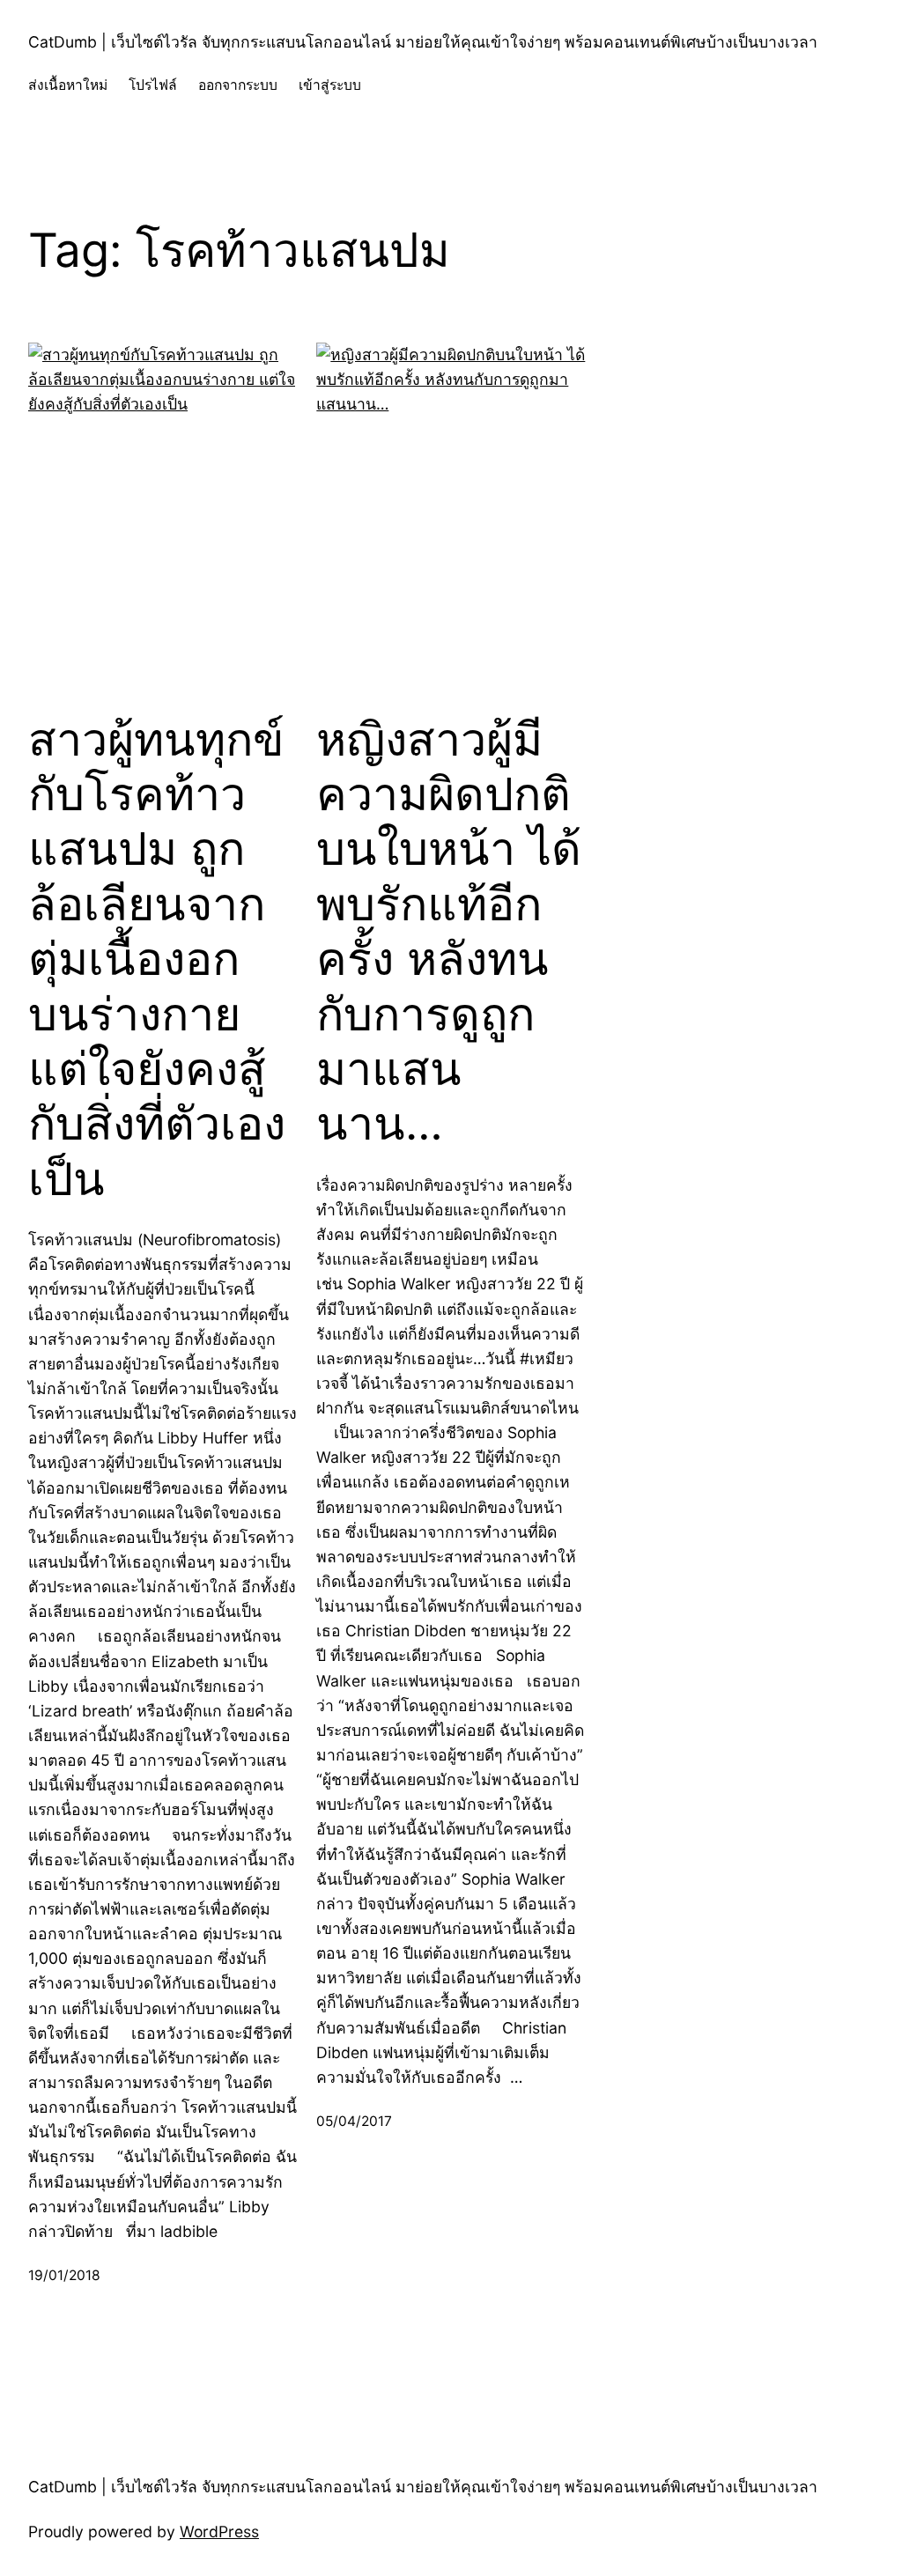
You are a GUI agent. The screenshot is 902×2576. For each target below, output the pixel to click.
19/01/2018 (64, 2275)
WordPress (219, 2532)
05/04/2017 (354, 2121)
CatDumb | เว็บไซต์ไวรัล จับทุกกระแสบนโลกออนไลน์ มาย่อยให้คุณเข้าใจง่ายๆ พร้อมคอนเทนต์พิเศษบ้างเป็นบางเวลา (423, 42)
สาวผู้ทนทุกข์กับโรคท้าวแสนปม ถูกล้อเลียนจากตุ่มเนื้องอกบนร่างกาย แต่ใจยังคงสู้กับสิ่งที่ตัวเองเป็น (157, 960)
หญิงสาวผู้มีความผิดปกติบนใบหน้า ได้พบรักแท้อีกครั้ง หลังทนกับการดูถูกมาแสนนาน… (449, 932)
